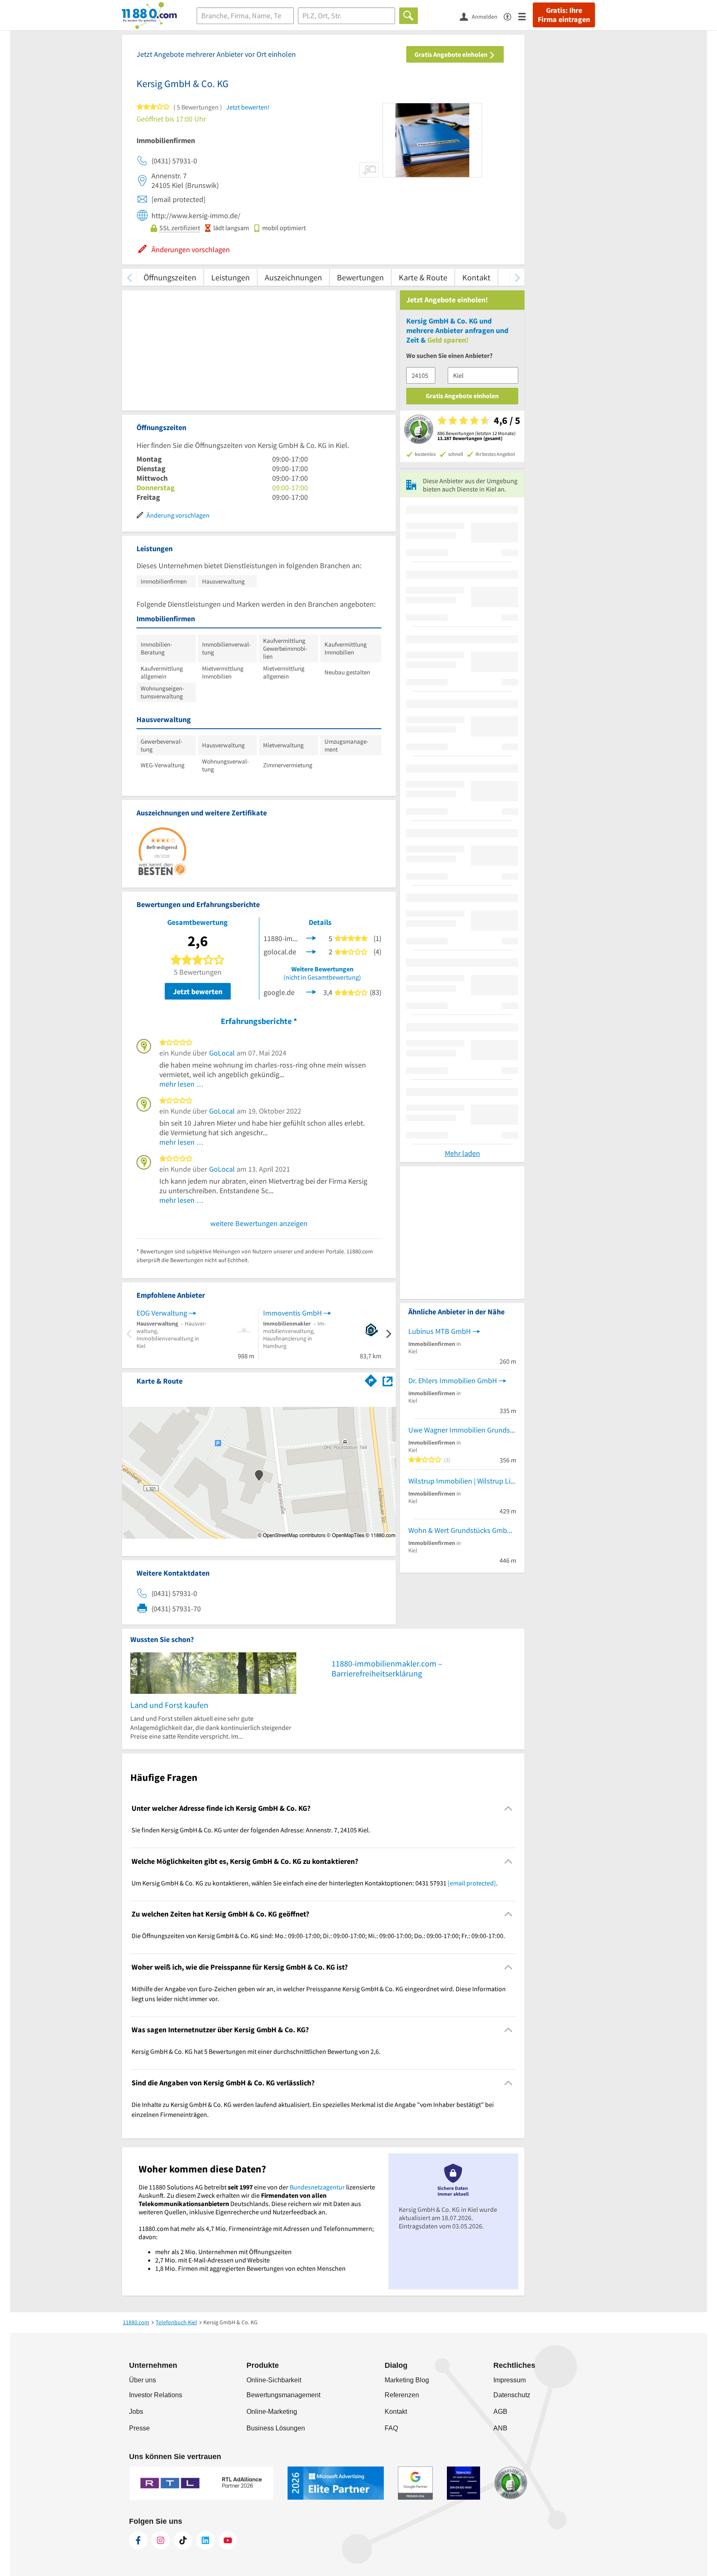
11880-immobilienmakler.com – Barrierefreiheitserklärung (387, 1668)
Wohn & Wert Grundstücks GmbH (460, 1530)
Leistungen (230, 277)
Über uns (143, 2380)
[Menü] (526, 16)
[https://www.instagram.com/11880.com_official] (161, 2540)
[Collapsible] (508, 1809)
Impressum (510, 2380)
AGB (500, 2412)
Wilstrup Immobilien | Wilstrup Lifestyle (462, 1481)
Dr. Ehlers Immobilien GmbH (453, 1380)
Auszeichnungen (293, 277)
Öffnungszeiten (170, 277)
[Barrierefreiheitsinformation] (511, 16)
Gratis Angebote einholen (452, 54)
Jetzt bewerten (198, 991)
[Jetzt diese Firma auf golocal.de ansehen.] (311, 951)
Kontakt (476, 277)
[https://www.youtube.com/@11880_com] (228, 2540)
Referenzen (402, 2395)
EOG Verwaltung (162, 1313)
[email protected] (472, 1883)
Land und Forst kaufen (169, 1705)
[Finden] (408, 16)
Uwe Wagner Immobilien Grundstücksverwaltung (462, 1430)
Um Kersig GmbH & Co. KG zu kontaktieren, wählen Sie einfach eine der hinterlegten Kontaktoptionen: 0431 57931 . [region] (315, 1883)
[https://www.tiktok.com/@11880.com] (183, 2540)
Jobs (136, 2412)
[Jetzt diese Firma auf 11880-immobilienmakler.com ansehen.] (311, 938)
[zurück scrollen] (129, 277)
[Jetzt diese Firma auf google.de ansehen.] (311, 991)
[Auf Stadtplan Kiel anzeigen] (388, 1380)
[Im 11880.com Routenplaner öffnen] (371, 1379)
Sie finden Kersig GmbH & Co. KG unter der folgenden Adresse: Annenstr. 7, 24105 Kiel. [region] (251, 1830)
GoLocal (222, 1053)
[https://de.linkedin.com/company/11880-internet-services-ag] (205, 2540)
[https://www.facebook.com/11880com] (138, 2540)
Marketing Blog (407, 2380)
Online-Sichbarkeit (274, 2380)
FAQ (391, 2428)
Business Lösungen (276, 2428)
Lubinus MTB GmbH (440, 1331)
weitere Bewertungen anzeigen (259, 1223)
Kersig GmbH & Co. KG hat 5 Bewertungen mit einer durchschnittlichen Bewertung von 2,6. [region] (256, 2051)
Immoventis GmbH (293, 1313)
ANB (500, 2428)
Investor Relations (156, 2395)
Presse (139, 2428)
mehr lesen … (182, 1084)
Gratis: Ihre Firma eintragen (564, 15)
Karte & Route (423, 277)
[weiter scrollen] (517, 277)
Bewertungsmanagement (283, 2395)
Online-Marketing (272, 2412)
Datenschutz (512, 2395)
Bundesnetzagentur (317, 2187)
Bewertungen (360, 277)
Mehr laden (462, 1153)
